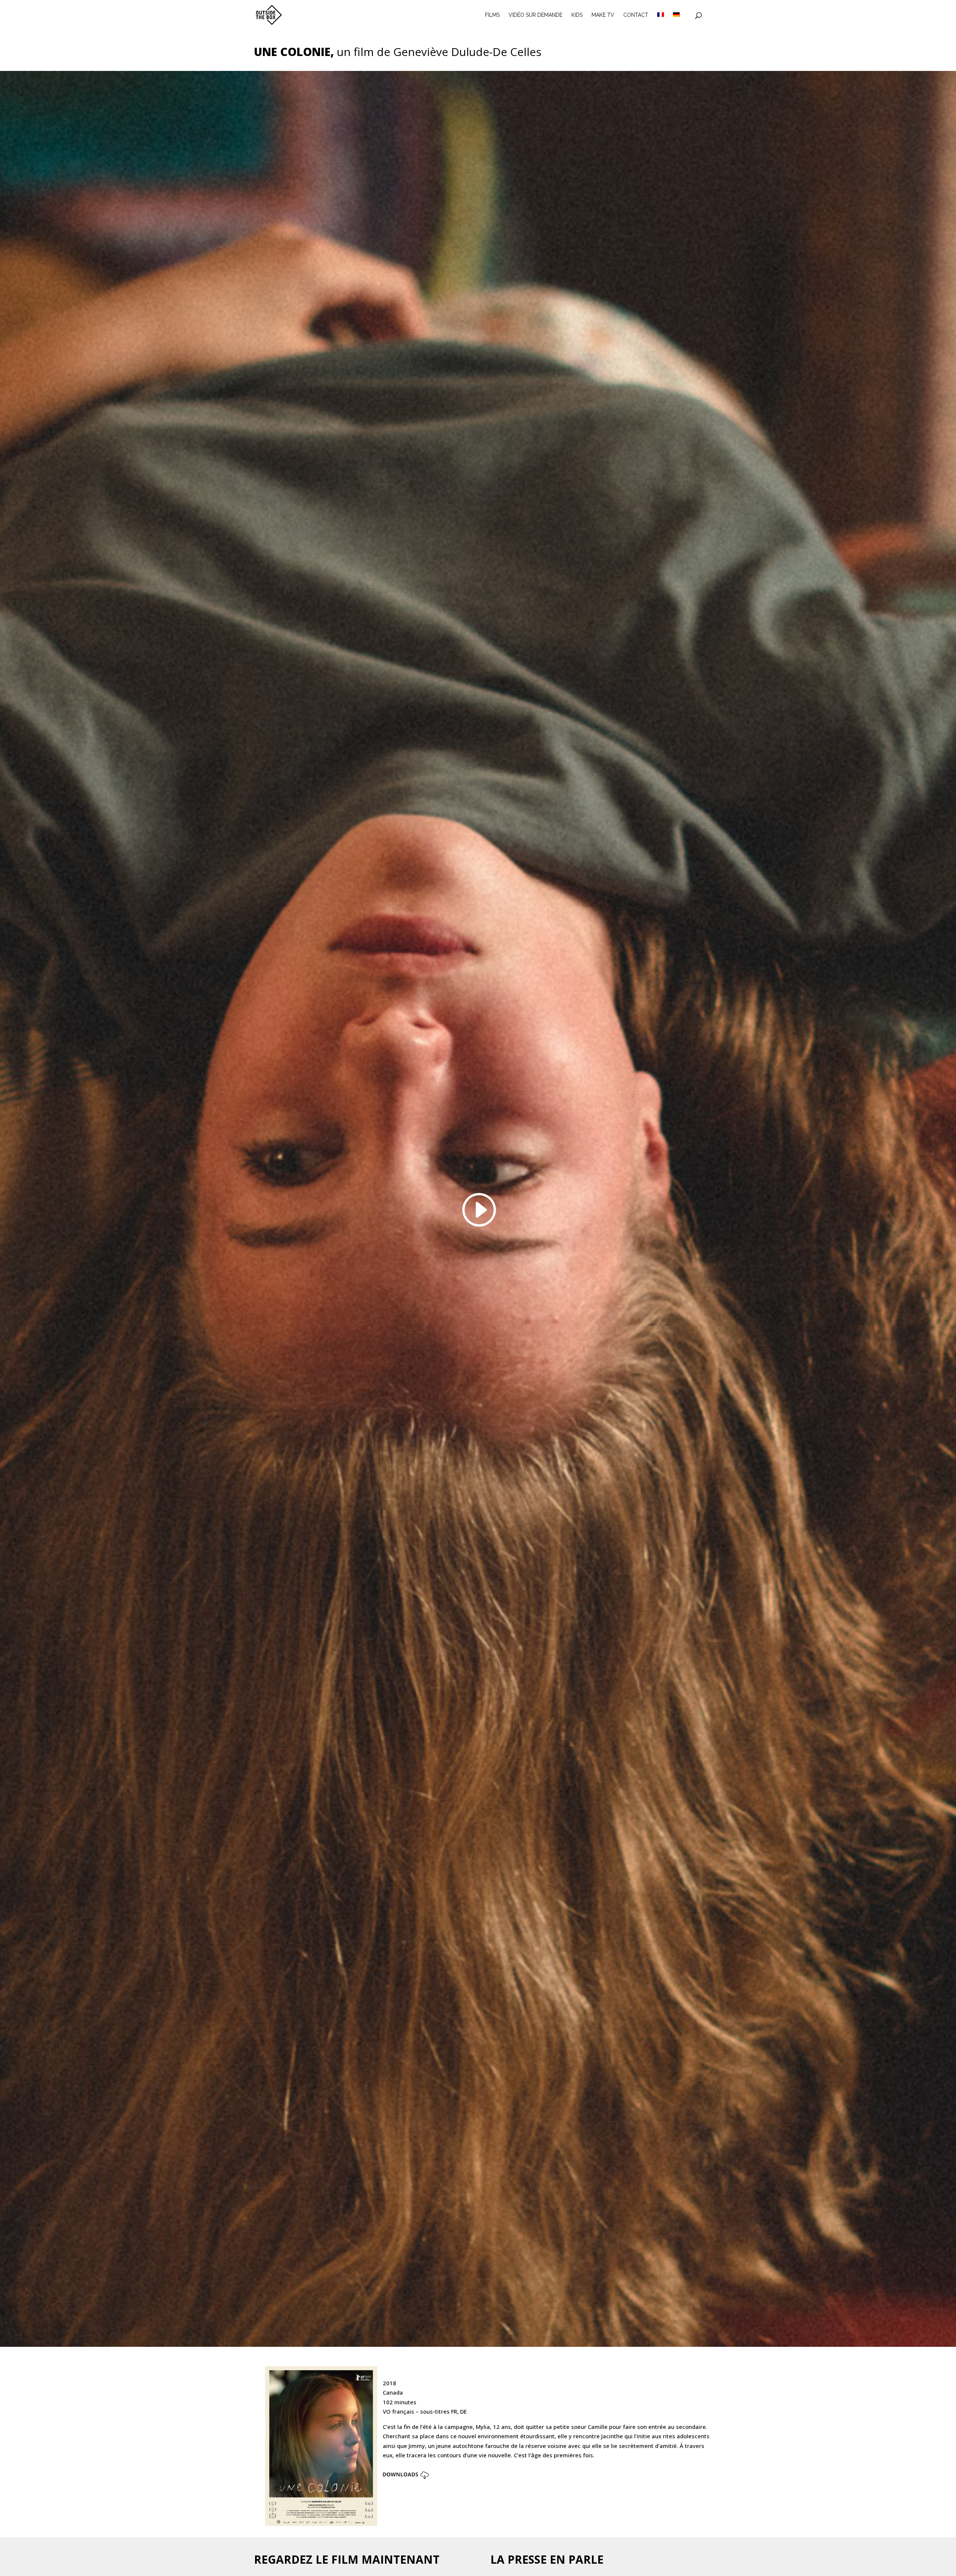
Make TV (603, 15)
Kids (577, 15)
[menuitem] (661, 21)
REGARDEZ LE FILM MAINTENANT (347, 2559)
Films (492, 15)
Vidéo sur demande (536, 15)
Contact (636, 15)
